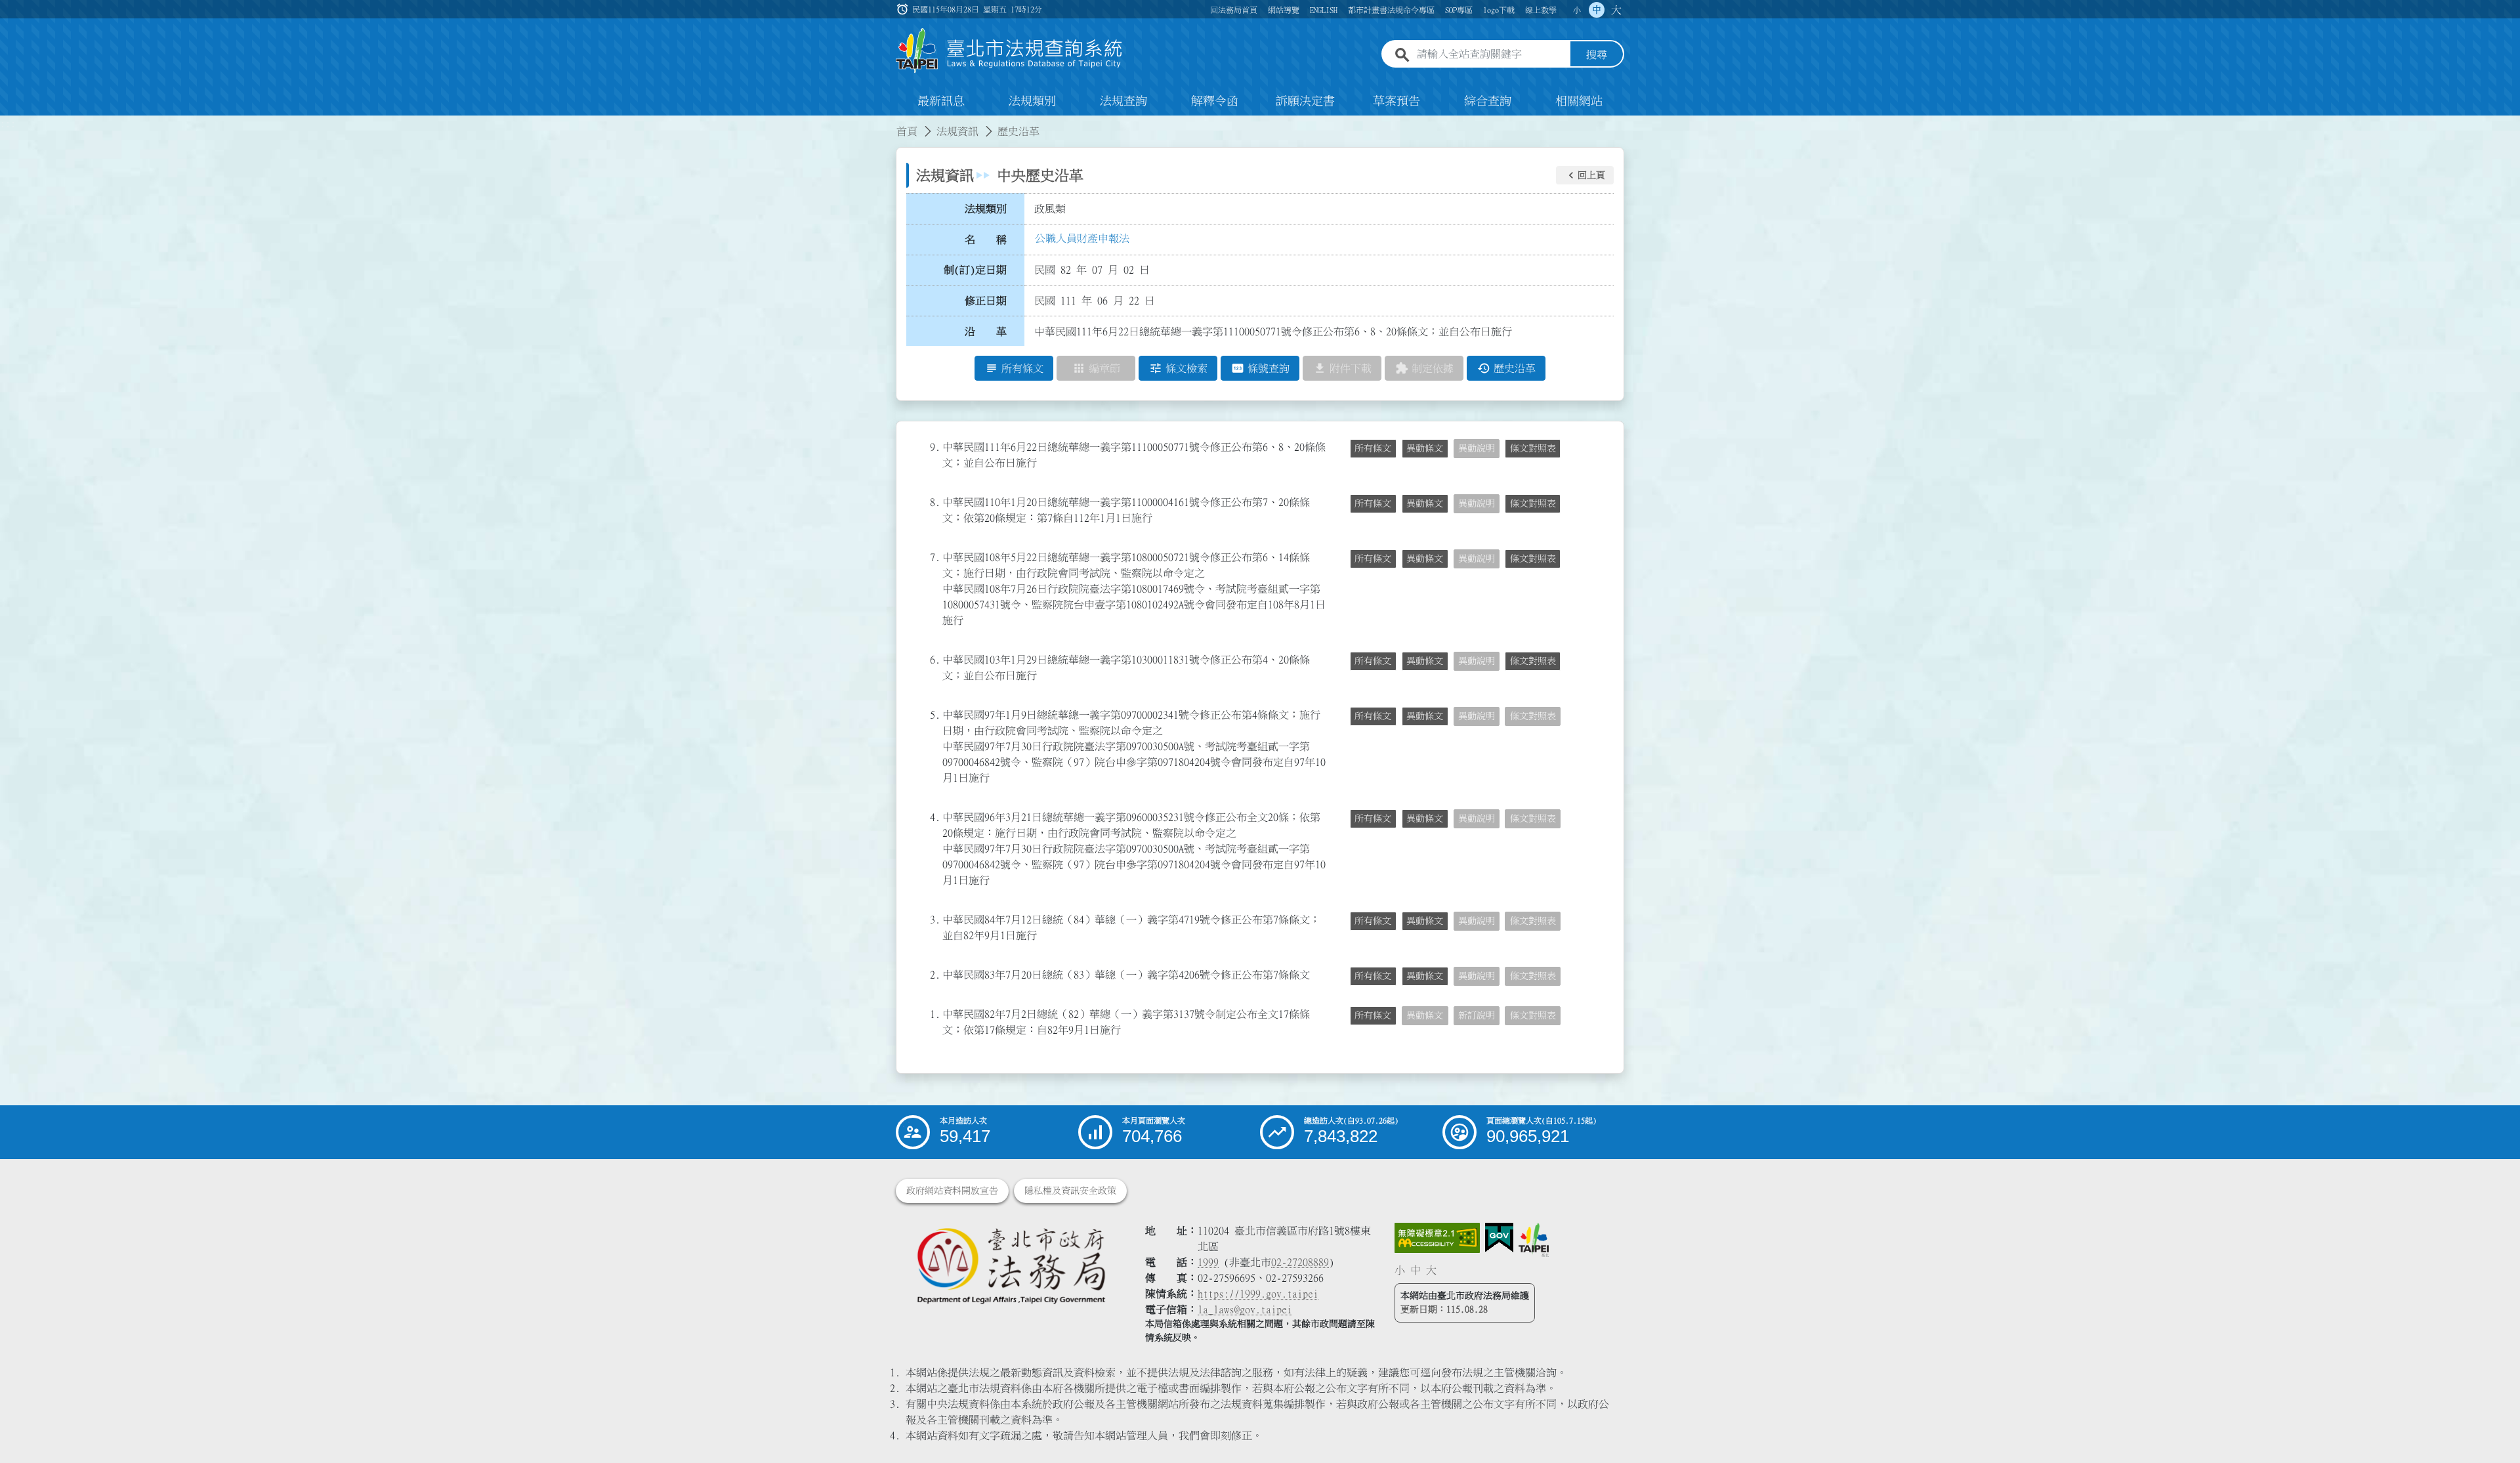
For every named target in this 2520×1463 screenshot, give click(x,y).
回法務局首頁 (1234, 10)
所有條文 (1373, 448)
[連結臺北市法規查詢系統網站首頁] (1009, 51)
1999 (1208, 1262)
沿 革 (986, 331)
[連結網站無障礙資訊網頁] (1437, 1238)
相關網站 (1579, 101)
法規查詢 (1123, 101)
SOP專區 (1459, 10)
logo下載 (1499, 10)
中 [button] (1597, 10)
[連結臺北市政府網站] (1534, 1240)
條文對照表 (1533, 448)
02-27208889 (1300, 1262)
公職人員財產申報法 (1082, 238)
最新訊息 (941, 101)
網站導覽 (1284, 10)
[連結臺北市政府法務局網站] (1011, 1265)
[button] (1585, 175)
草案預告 (1396, 101)
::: (8, 123)
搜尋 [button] (1597, 54)
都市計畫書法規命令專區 (1391, 10)
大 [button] (1616, 10)
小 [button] (1577, 10)
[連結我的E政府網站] (1499, 1238)
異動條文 (1425, 448)
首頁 (907, 131)
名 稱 (986, 240)
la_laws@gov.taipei (1245, 1309)
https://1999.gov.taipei (1258, 1294)
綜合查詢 (1488, 101)
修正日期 (986, 301)
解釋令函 (1215, 101)
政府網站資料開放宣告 (952, 1191)
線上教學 (1541, 10)
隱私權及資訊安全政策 (1070, 1191)
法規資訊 (957, 131)
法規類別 (1032, 101)
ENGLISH (1324, 10)
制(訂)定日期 (975, 270)
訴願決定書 (1305, 101)
